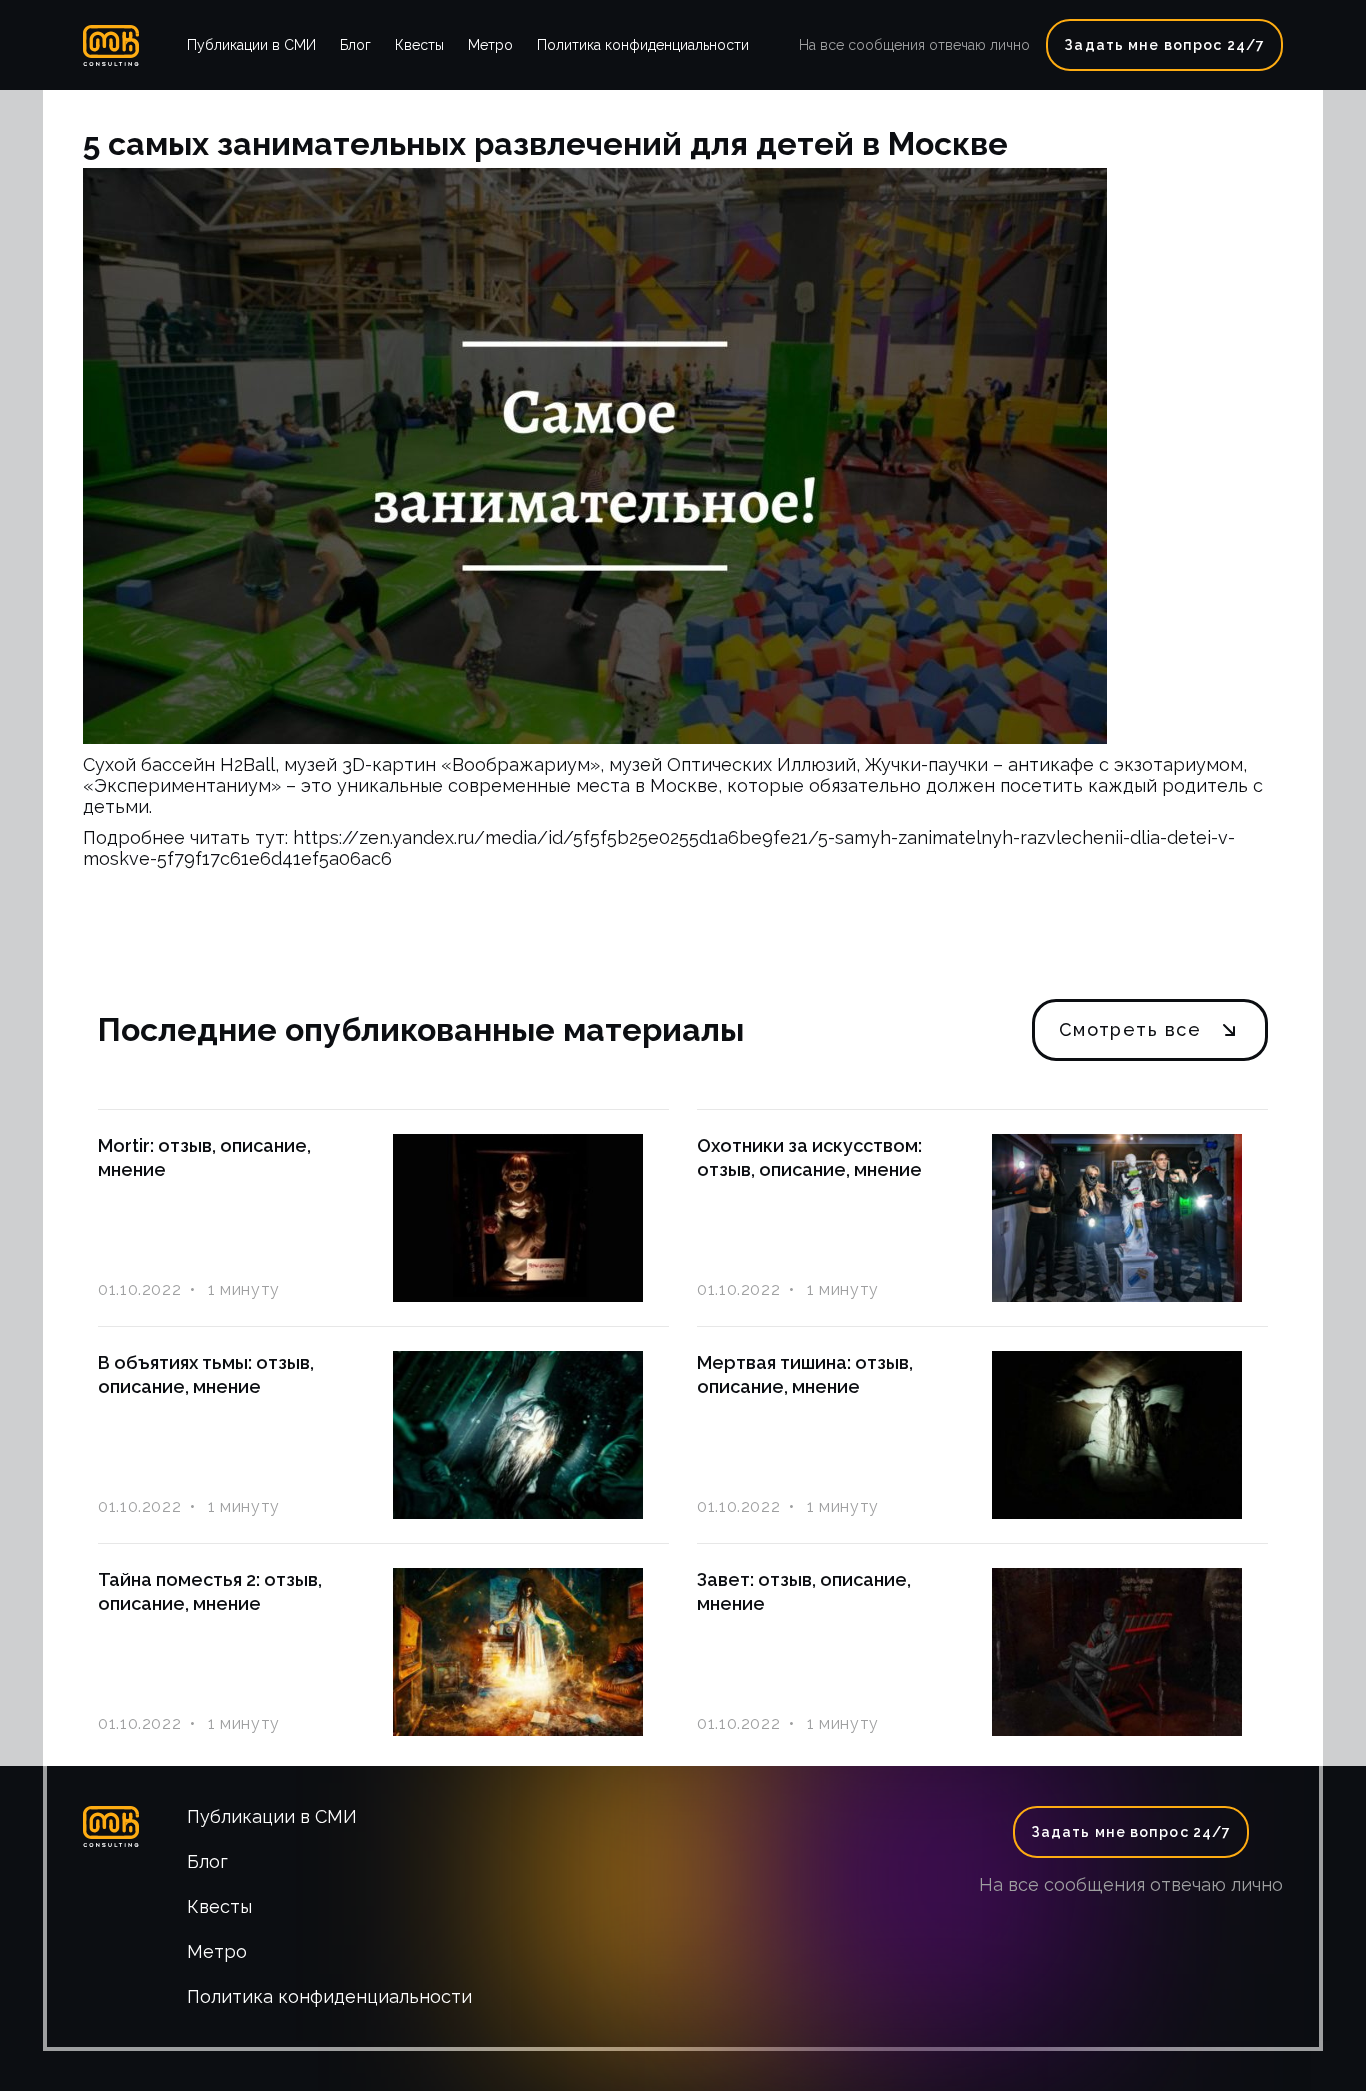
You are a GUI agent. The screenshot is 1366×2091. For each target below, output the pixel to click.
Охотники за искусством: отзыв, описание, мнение (809, 1157)
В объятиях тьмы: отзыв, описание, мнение (206, 1374)
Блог (355, 45)
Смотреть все (1130, 1029)
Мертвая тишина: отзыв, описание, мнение (805, 1374)
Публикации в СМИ (251, 45)
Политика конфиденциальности (643, 45)
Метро (490, 45)
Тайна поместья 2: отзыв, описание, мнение (210, 1591)
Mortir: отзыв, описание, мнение (204, 1157)
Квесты (419, 45)
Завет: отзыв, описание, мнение (804, 1591)
